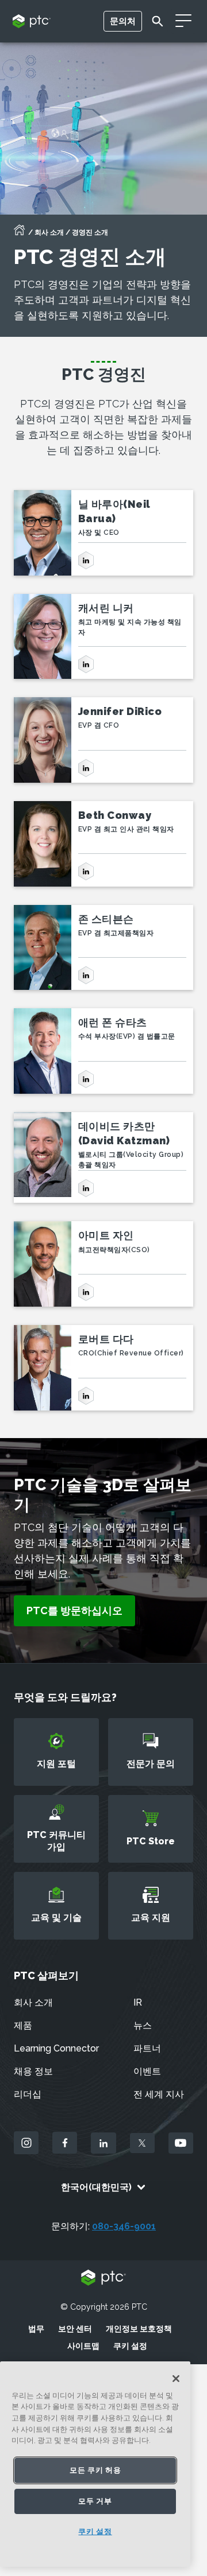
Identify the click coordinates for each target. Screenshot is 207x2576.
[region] (95, 2464)
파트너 (147, 2048)
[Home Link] (20, 234)
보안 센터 (75, 2329)
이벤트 (147, 2071)
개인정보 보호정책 (139, 2329)
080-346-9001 (124, 2226)
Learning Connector (56, 2048)
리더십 (28, 2094)
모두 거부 (95, 2501)
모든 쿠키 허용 (95, 2470)
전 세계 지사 (159, 2094)
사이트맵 (83, 2346)
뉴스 (143, 2025)
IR (138, 2002)
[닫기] (176, 2379)
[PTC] (103, 2278)
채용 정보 (33, 2071)
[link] (74, 1611)
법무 (36, 2329)
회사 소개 (49, 232)
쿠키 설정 (130, 2346)
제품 (23, 2025)
